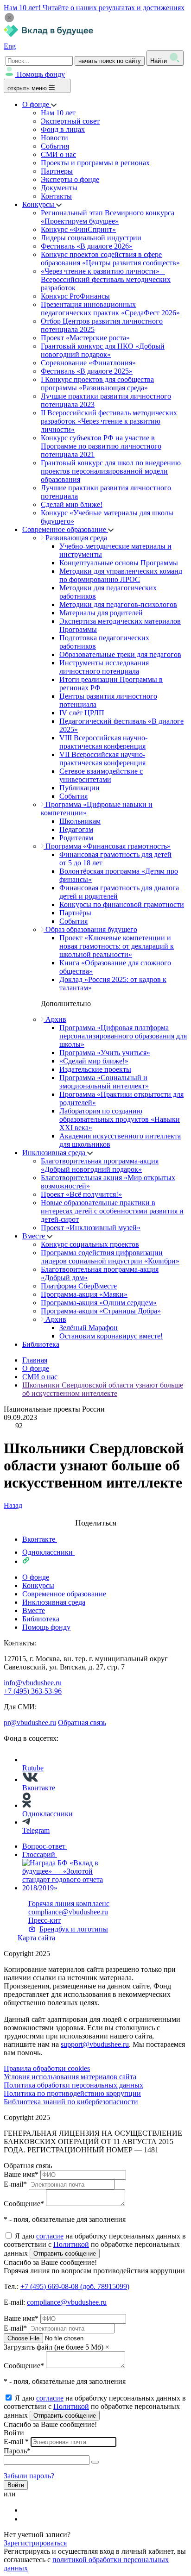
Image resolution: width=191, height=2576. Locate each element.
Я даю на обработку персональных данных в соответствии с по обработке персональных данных (95, 2245)
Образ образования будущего (90, 929)
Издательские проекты (95, 1069)
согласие (50, 2236)
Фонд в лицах (63, 129)
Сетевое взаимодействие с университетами (101, 775)
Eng (10, 46)
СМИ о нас (58, 154)
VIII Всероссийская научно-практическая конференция (103, 742)
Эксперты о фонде (70, 179)
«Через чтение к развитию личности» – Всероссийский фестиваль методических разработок (106, 279)
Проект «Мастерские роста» (85, 338)
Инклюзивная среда (55, 1153)
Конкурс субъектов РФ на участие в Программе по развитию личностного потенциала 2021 (101, 446)
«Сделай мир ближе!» (94, 1061)
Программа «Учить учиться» (105, 1053)
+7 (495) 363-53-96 (33, 1691)
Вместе (35, 1236)
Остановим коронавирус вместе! (111, 1336)
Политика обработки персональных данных (73, 2085)
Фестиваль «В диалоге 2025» (87, 371)
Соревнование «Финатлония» (88, 363)
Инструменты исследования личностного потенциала (104, 667)
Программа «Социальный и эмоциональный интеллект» (104, 1082)
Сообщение (24, 2204)
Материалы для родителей (101, 613)
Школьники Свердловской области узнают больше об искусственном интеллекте (103, 1389)
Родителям (76, 838)
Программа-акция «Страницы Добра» (101, 1311)
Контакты (56, 196)
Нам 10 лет (58, 113)
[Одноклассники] (28, 2519)
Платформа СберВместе (79, 1286)
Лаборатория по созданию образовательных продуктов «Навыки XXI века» (120, 1119)
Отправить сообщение (65, 2254)
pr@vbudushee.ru (30, 1723)
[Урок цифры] (95, 1514)
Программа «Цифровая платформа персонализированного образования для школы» (123, 1036)
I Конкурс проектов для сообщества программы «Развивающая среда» (97, 384)
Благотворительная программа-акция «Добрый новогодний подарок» (100, 1165)
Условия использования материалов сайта (70, 2077)
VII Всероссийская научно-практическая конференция (102, 759)
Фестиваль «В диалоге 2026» (87, 246)
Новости (54, 138)
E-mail (15, 2184)
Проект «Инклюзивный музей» (91, 1228)
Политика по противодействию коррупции (72, 2093)
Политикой (71, 2244)
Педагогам (76, 829)
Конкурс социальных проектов (90, 1244)
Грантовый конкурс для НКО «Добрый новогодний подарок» (103, 350)
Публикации (80, 788)
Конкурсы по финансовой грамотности (122, 904)
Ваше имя (21, 2174)
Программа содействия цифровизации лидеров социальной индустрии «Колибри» (110, 1257)
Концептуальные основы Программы (119, 563)
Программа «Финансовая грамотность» (107, 846)
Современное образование (65, 529)
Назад (13, 1505)
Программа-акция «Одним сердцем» (99, 1303)
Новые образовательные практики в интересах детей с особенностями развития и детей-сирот (112, 1211)
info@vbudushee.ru (33, 1683)
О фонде (37, 104)
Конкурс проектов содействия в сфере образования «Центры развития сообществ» (110, 259)
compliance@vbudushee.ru (68, 1912)
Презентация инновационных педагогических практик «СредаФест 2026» (110, 309)
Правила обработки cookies (47, 2068)
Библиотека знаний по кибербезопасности (71, 2102)
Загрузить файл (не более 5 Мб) (54, 2347)
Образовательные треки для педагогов (120, 654)
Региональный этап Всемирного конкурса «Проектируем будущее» (108, 217)
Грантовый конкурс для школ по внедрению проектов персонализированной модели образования (111, 471)
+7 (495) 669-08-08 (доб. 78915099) (75, 2286)
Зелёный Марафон (89, 1328)
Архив (55, 1019)
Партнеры (57, 171)
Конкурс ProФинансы (75, 296)
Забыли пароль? (29, 2476)
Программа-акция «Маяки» (84, 1294)
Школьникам (80, 821)
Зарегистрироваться (35, 2543)
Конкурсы (39, 204)
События (55, 146)
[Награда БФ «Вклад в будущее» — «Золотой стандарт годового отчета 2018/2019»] (72, 1888)
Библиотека (41, 1344)
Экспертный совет (70, 121)
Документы (59, 188)
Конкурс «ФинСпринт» (78, 229)
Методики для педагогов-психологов (118, 604)
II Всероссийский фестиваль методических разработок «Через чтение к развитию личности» (109, 421)
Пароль (17, 2451)
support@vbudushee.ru (95, 2044)
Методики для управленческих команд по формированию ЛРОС (121, 575)
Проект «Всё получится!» (81, 1194)
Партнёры (75, 913)
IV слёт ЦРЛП (82, 713)
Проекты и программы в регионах (95, 163)
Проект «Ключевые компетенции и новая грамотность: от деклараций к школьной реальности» (117, 946)
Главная (35, 1360)
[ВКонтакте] (28, 2510)
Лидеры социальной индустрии (91, 238)
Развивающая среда (75, 538)
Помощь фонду (41, 74)
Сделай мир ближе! (72, 504)
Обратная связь (82, 1723)
